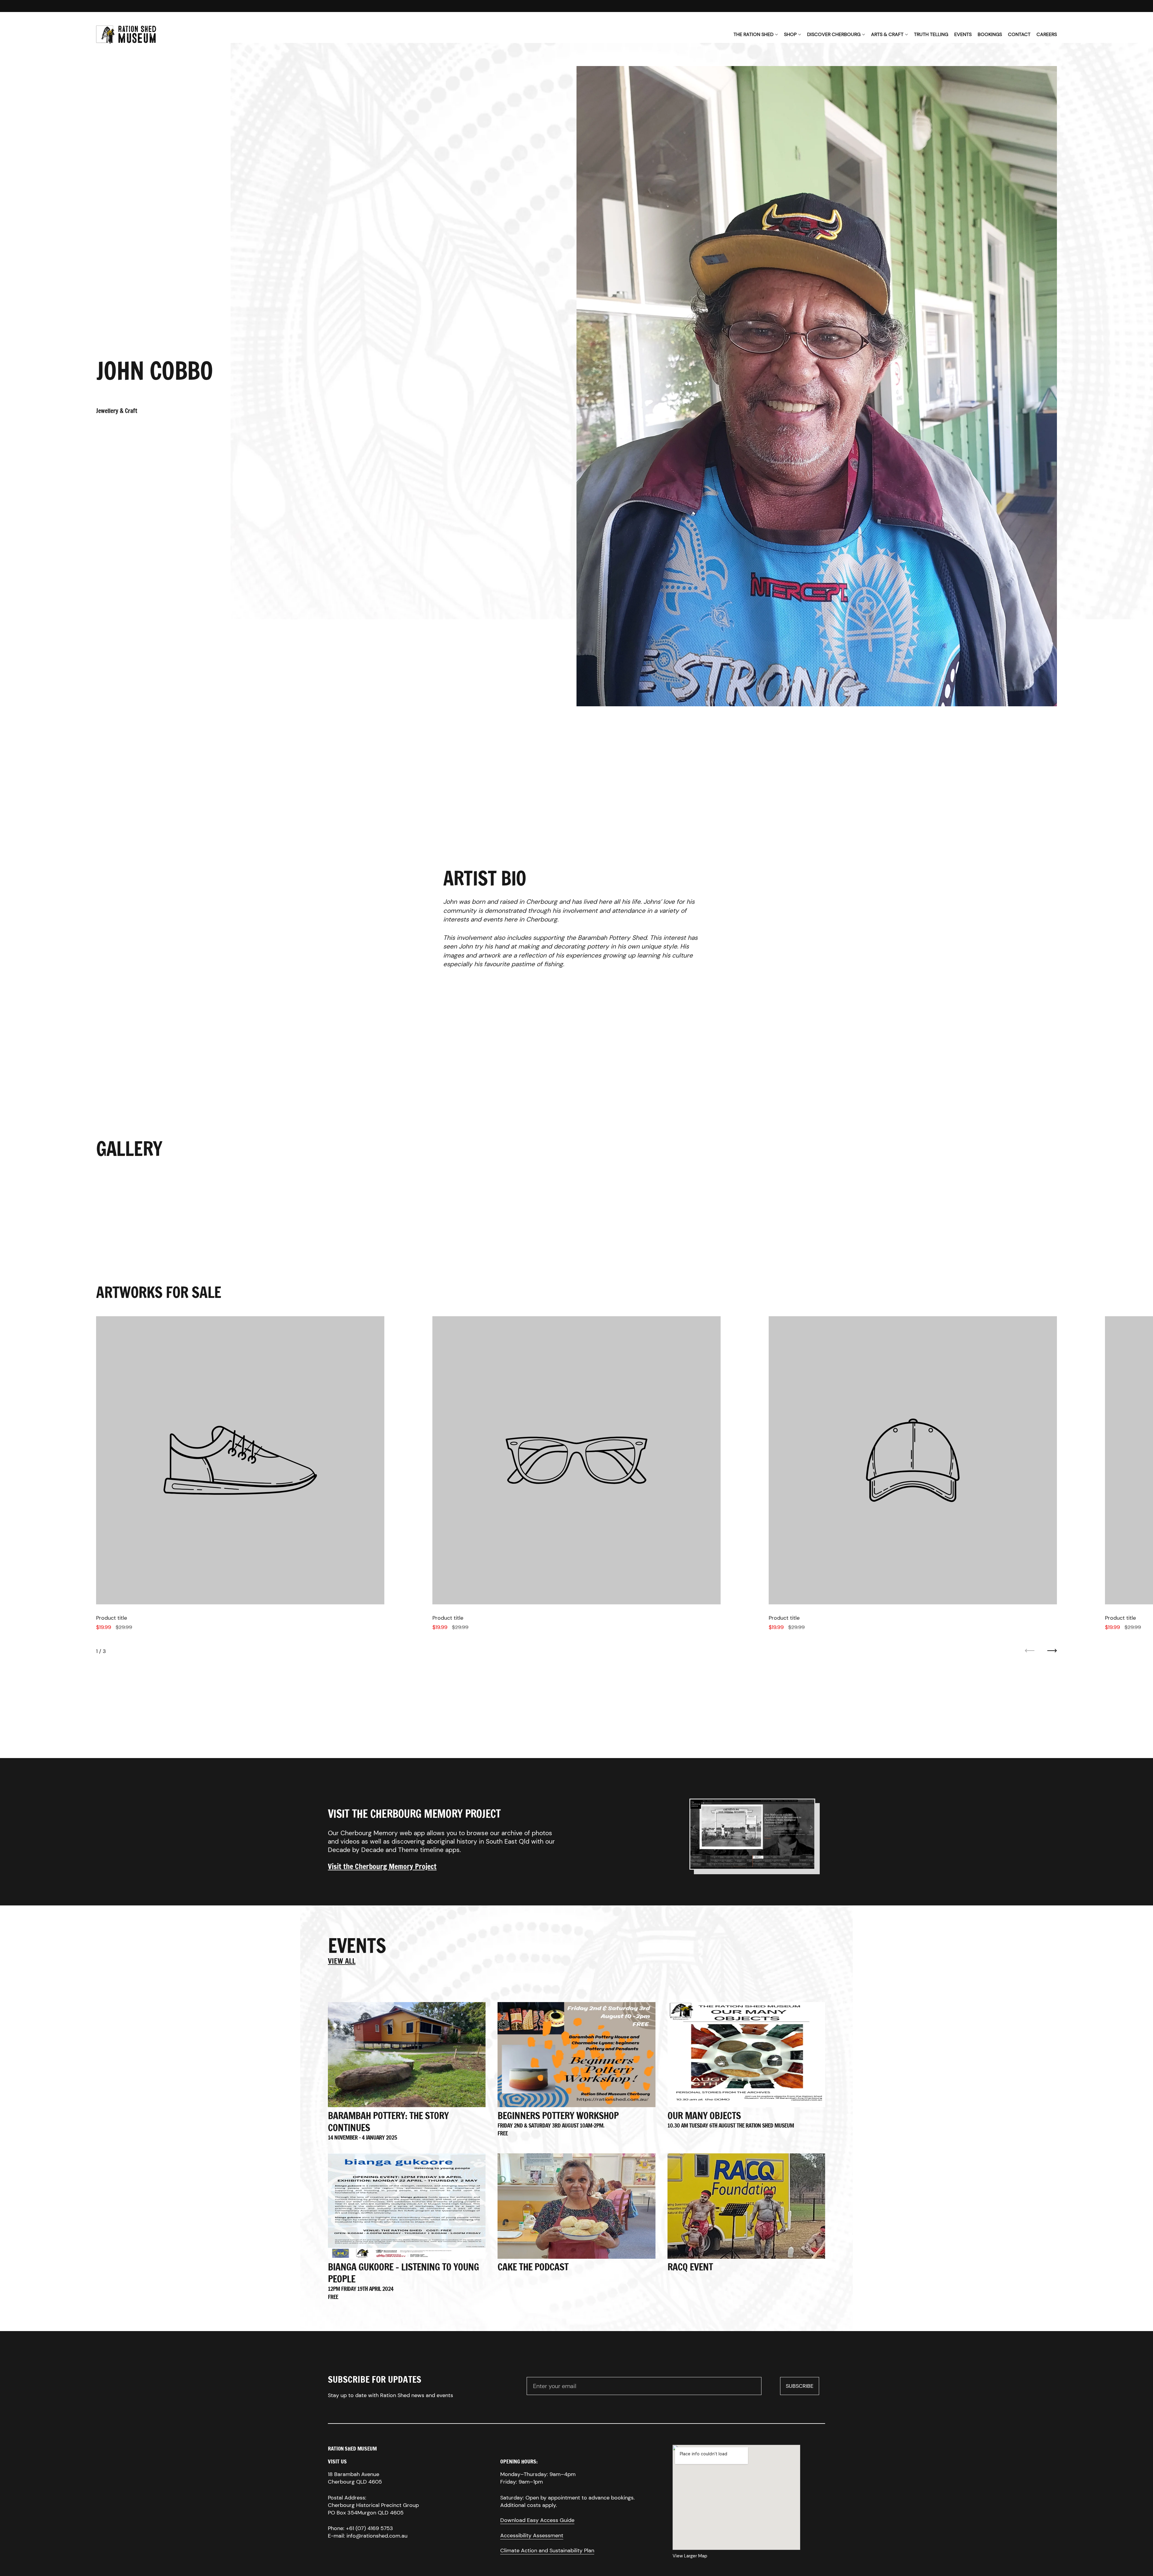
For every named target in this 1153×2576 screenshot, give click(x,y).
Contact (1019, 34)
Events (963, 34)
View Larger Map (690, 2556)
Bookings (990, 34)
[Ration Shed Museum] (126, 35)
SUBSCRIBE (802, 2388)
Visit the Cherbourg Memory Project (382, 1866)
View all (342, 1961)
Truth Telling (931, 34)
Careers (1047, 34)
